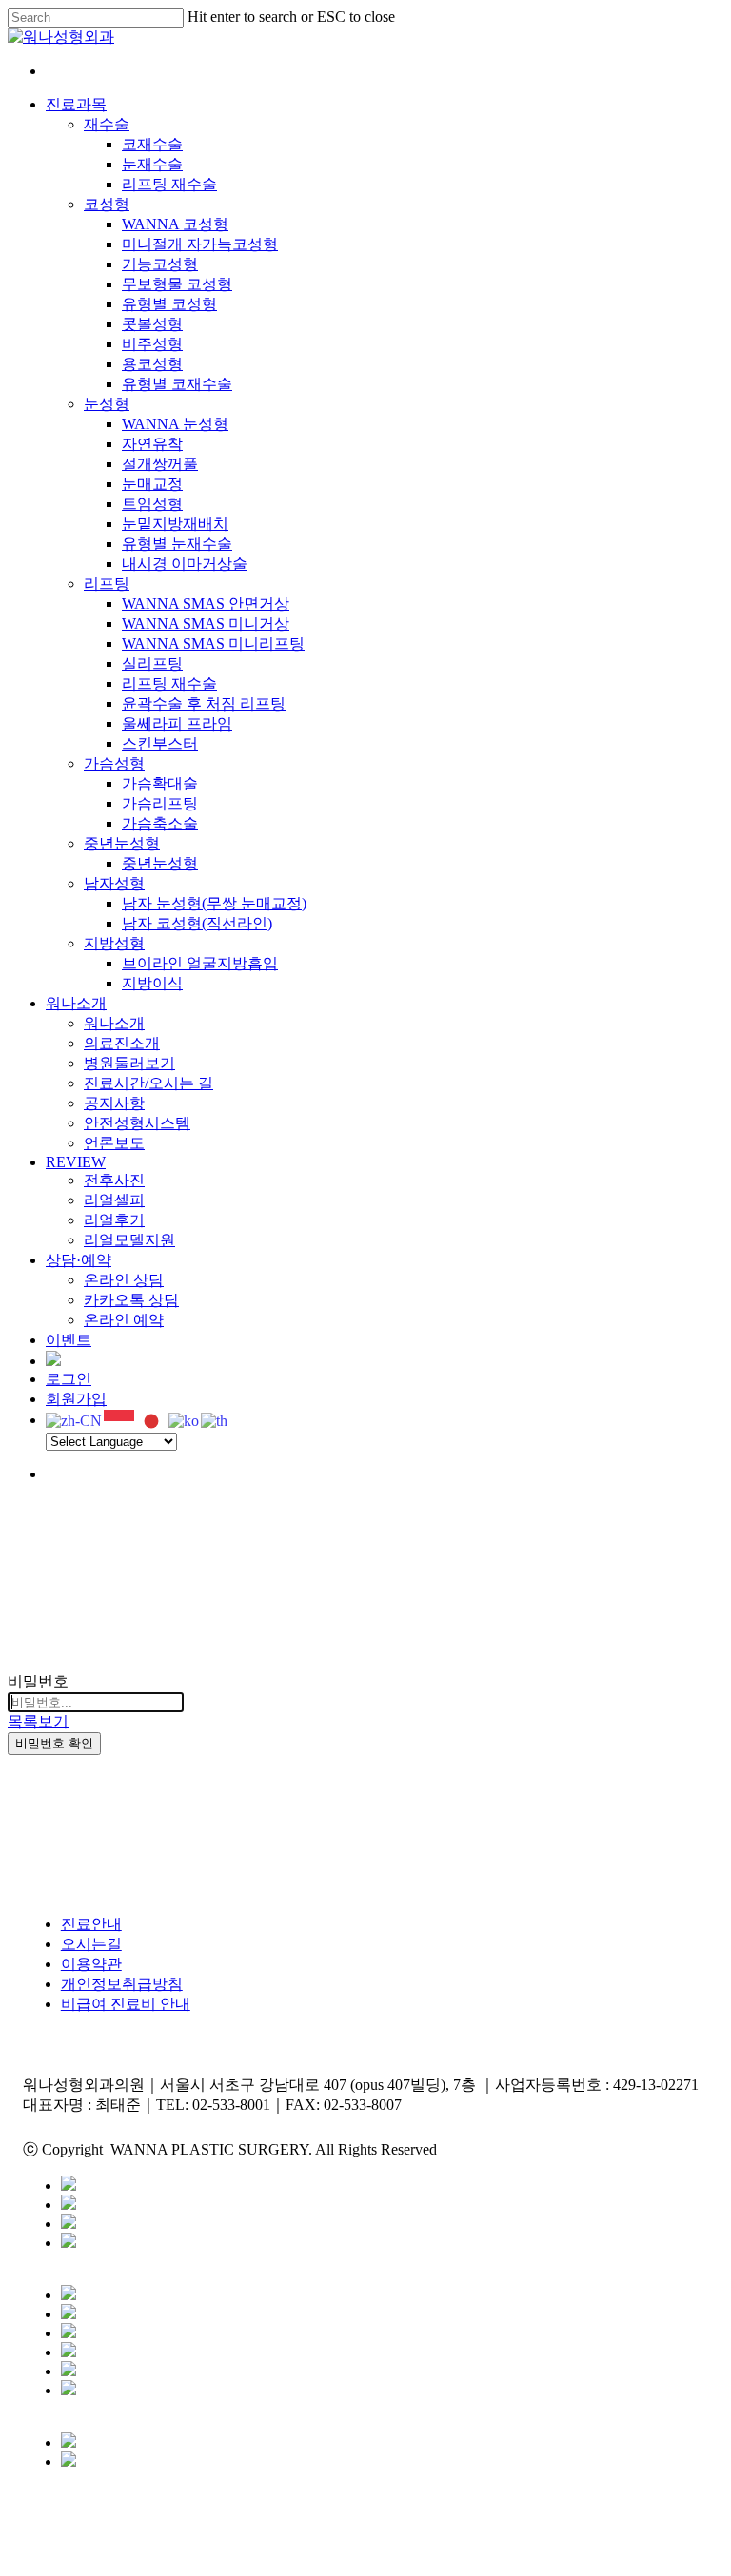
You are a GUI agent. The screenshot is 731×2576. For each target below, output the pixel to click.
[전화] (69, 2314)
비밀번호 (38, 1681)
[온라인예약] (69, 2333)
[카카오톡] (69, 2186)
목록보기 (38, 1721)
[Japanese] (152, 1420)
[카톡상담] (69, 2295)
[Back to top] (13, 2559)
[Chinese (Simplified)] (75, 1420)
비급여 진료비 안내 (126, 2004)
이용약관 (91, 1964)
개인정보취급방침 (122, 1984)
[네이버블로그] (69, 2205)
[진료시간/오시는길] (69, 2371)
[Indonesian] (120, 1420)
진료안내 (91, 1924)
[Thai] (215, 1420)
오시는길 (91, 1944)
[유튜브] (69, 2224)
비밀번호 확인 (54, 1743)
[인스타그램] (69, 2243)
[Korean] (185, 1420)
